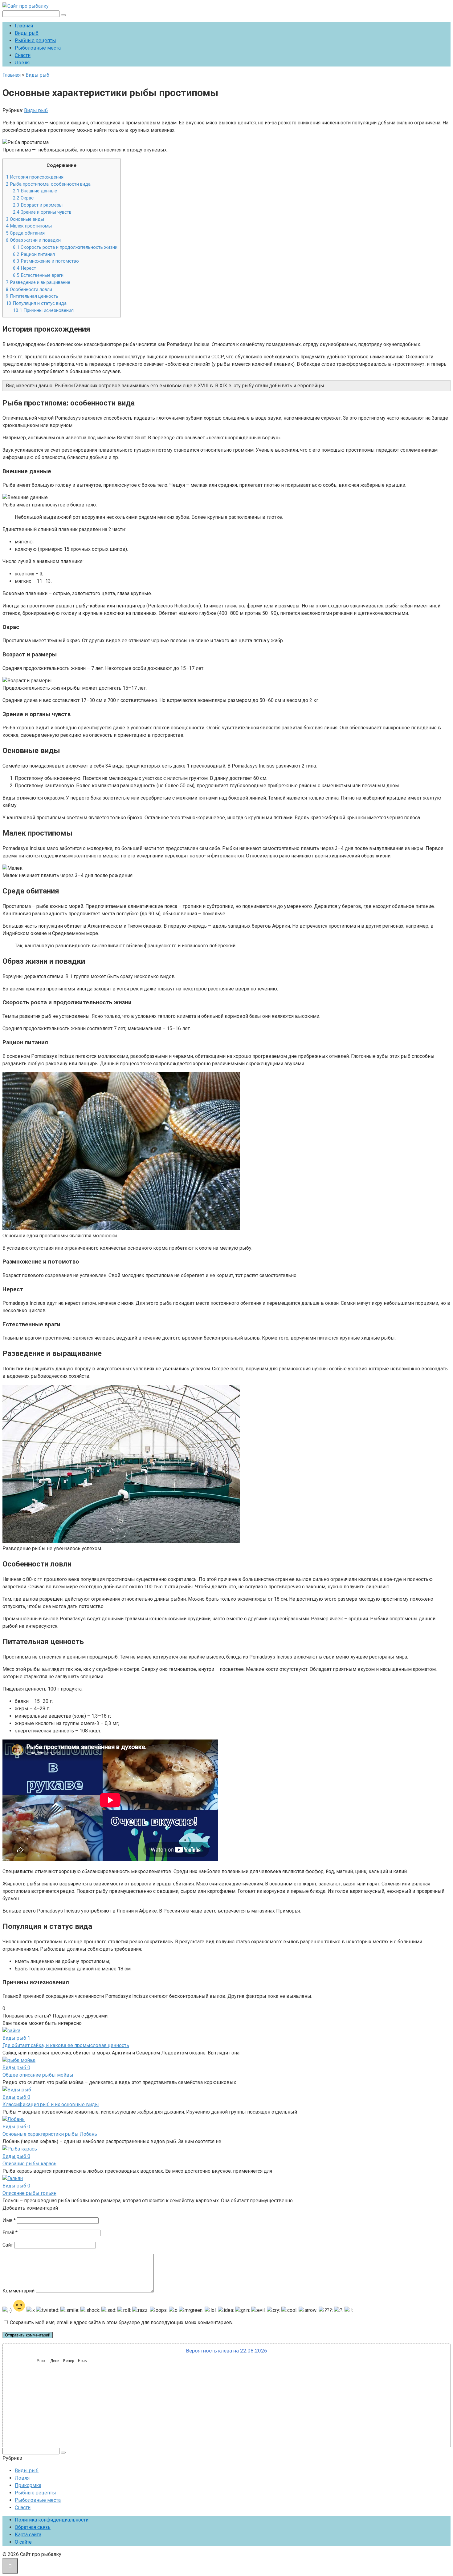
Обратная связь (33, 2527)
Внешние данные (35, 191)
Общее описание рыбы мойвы (38, 2075)
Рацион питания (34, 254)
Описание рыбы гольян (29, 2193)
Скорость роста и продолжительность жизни (65, 247)
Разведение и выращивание (38, 282)
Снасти (23, 55)
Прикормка (28, 2485)
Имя (9, 2220)
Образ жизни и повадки (33, 240)
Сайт (8, 2245)
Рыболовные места (38, 48)
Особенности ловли (29, 289)
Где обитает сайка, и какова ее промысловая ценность (66, 2045)
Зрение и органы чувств (42, 212)
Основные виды (25, 219)
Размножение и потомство (46, 261)
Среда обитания (25, 233)
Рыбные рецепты (35, 40)
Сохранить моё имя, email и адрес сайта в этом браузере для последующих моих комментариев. (121, 2322)
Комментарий (18, 2291)
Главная (24, 26)
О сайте (23, 2542)
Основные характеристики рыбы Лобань (50, 2134)
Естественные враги (38, 275)
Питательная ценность (32, 296)
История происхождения (35, 177)
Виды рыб (27, 33)
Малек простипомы (29, 226)
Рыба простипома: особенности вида (48, 184)
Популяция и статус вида (36, 303)
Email (10, 2233)
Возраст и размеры (38, 205)
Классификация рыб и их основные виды (51, 2104)
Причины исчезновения (43, 310)
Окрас (23, 198)
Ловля (22, 63)
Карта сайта (28, 2535)
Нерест (24, 268)
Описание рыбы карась (29, 2164)
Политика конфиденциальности (52, 2520)
